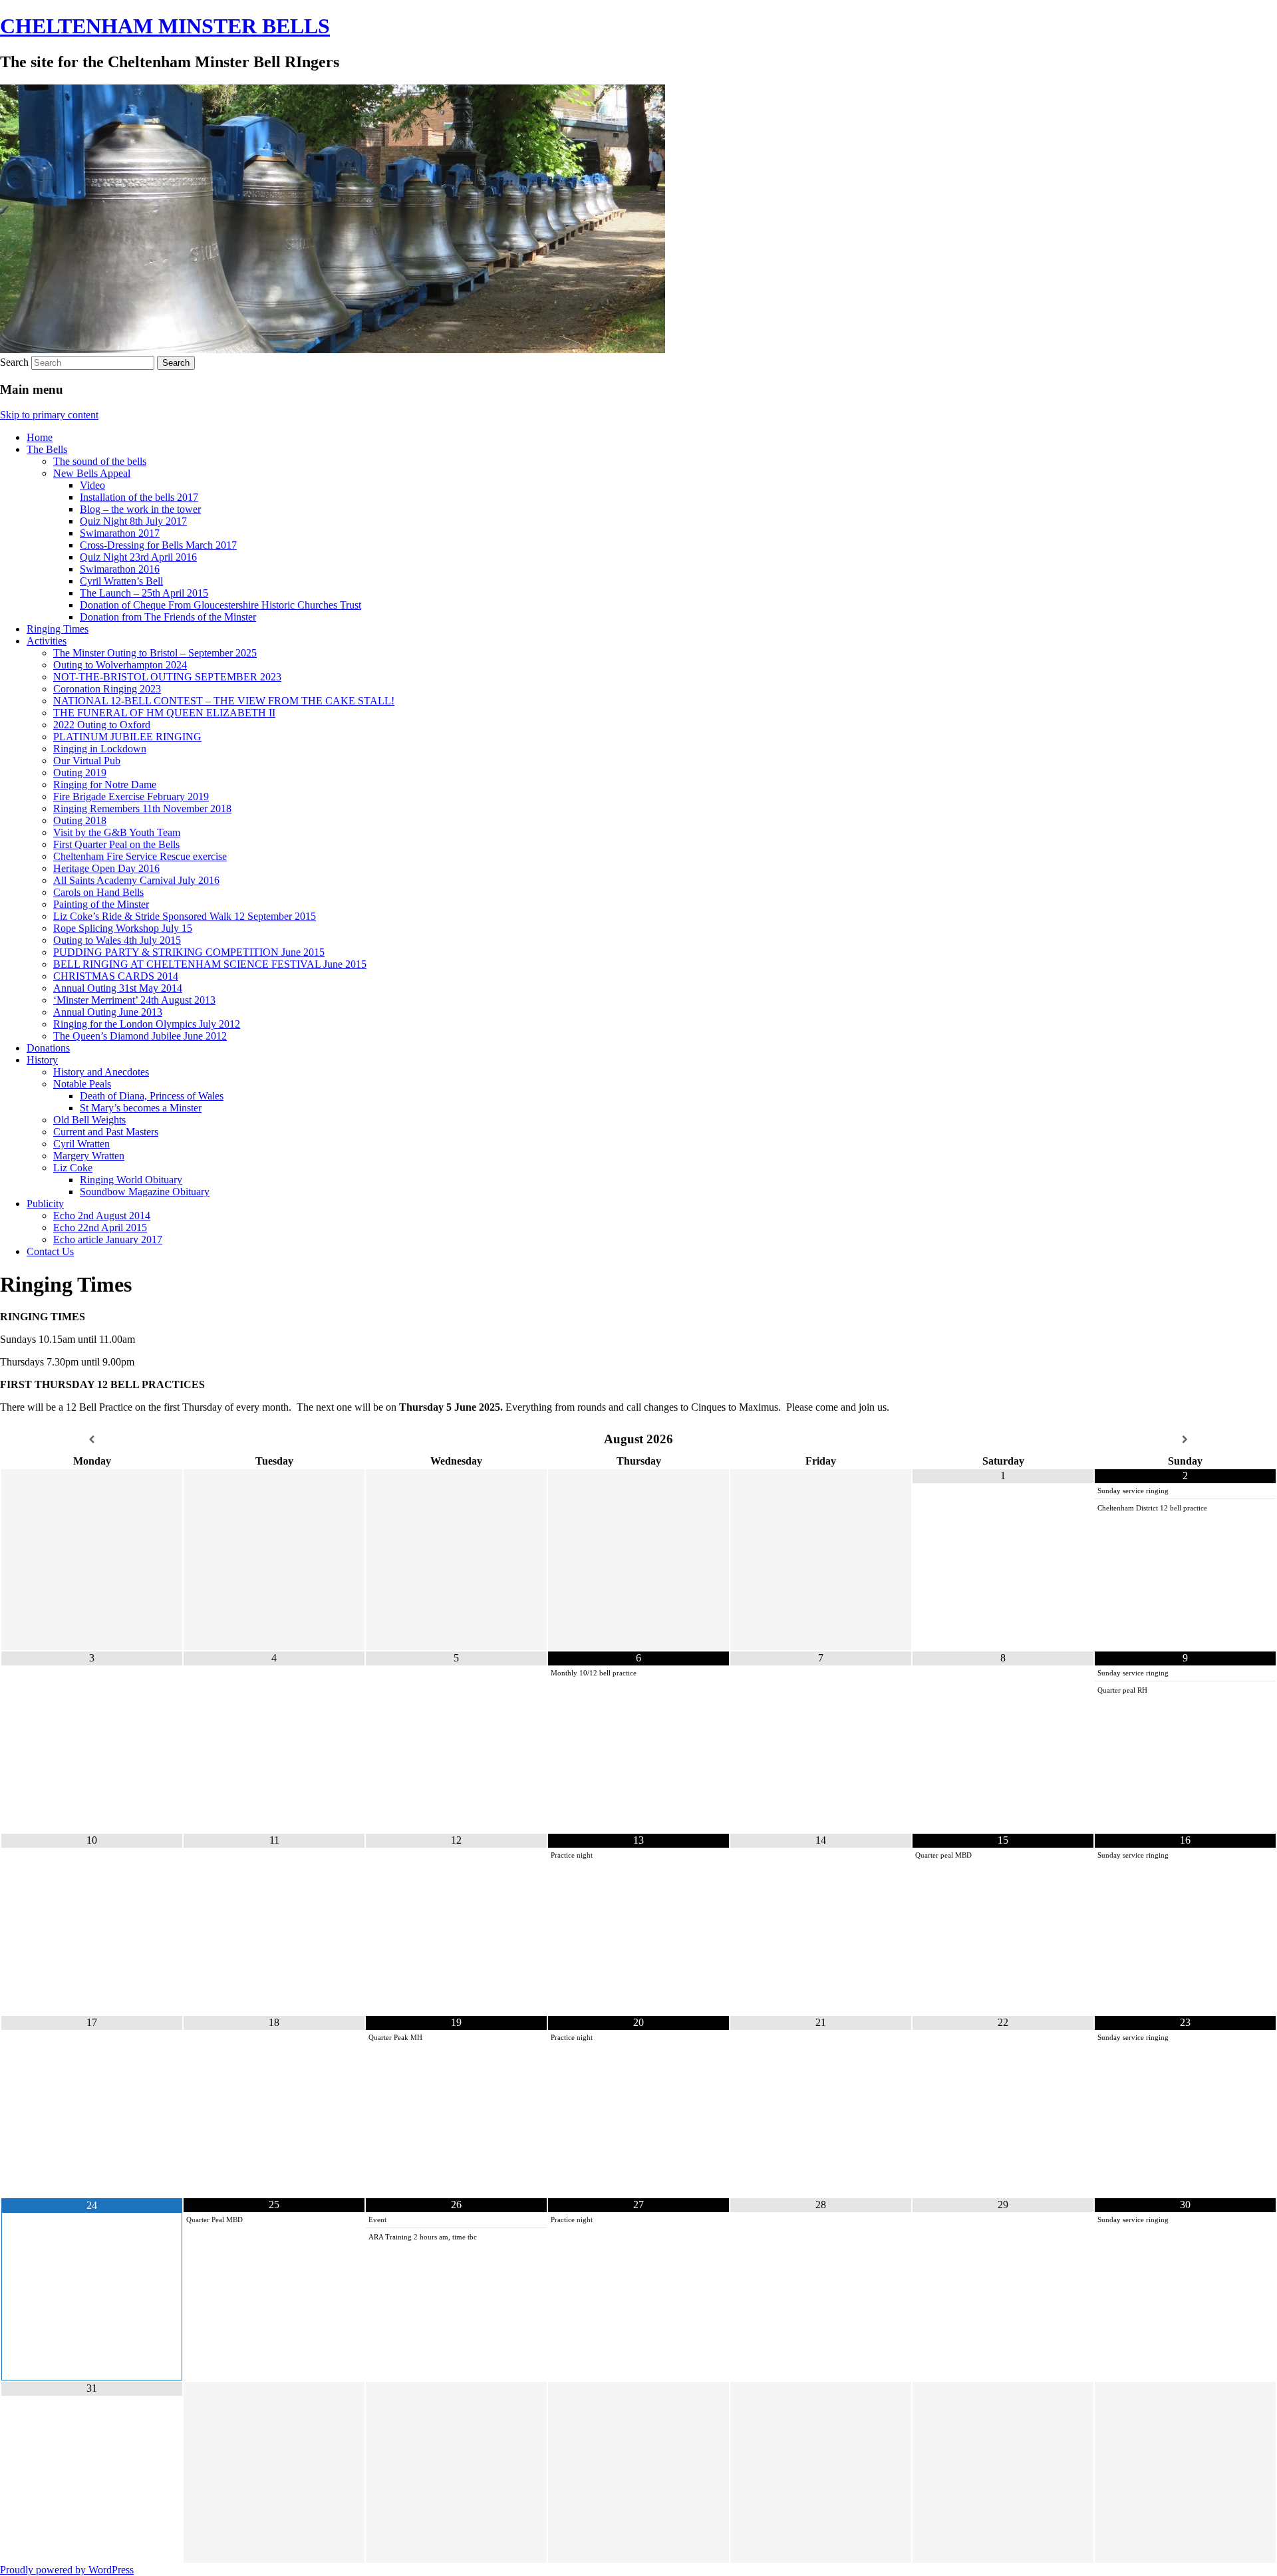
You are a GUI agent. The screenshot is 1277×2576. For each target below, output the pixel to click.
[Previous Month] (92, 1440)
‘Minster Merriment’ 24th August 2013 (134, 1000)
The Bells (47, 449)
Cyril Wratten (81, 1144)
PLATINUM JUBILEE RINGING (127, 737)
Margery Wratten (89, 1156)
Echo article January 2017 (108, 1239)
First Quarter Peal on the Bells (116, 844)
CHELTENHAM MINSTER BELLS (165, 26)
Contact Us (50, 1251)
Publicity (45, 1204)
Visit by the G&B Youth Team (117, 832)
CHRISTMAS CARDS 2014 (116, 976)
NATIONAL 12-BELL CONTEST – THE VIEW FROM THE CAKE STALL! (224, 701)
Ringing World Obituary (131, 1180)
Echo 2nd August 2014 (102, 1216)
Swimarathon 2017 (120, 533)
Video (92, 485)
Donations (48, 1048)
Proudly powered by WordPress (67, 2570)
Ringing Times (58, 629)
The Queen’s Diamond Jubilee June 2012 (140, 1036)
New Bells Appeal (92, 473)
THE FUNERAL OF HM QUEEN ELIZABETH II (164, 713)
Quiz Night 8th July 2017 (133, 521)
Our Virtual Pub (87, 761)
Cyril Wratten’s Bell (121, 581)
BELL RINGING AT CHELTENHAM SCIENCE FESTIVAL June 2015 (210, 964)
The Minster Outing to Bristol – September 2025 (155, 653)
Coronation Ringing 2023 (107, 689)
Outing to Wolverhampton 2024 (120, 665)
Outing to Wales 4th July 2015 (117, 940)
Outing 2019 (80, 773)
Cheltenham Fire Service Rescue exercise (140, 856)
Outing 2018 (80, 820)
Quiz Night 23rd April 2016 (138, 557)
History (42, 1060)
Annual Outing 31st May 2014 (118, 988)
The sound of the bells (100, 461)
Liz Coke (73, 1168)
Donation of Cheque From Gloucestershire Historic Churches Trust (220, 605)
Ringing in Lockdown (100, 749)
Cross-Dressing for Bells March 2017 (158, 545)
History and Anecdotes (101, 1072)
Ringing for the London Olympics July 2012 (147, 1024)
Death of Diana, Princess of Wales (152, 1096)
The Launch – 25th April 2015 (144, 593)
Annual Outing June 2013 (108, 1012)
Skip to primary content (49, 415)
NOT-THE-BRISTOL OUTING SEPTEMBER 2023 (167, 677)
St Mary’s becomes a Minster (141, 1108)
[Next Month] (1185, 1440)
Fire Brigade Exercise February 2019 (131, 796)
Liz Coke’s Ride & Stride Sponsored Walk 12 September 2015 (185, 916)
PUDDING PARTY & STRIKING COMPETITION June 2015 (189, 952)
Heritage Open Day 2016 (106, 868)
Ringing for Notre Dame (105, 785)
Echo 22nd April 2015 (100, 1227)
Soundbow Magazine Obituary (145, 1192)
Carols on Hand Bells (98, 892)
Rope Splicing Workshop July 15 (123, 928)
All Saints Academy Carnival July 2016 (136, 880)
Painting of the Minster (101, 904)
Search (14, 362)
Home (40, 437)
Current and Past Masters (106, 1132)
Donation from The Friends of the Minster (168, 617)
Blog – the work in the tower (140, 509)
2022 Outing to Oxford (102, 725)
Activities (47, 641)
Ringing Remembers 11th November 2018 (142, 808)
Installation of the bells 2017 (139, 497)
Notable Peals (82, 1084)
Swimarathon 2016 (120, 569)
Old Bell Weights (89, 1120)
